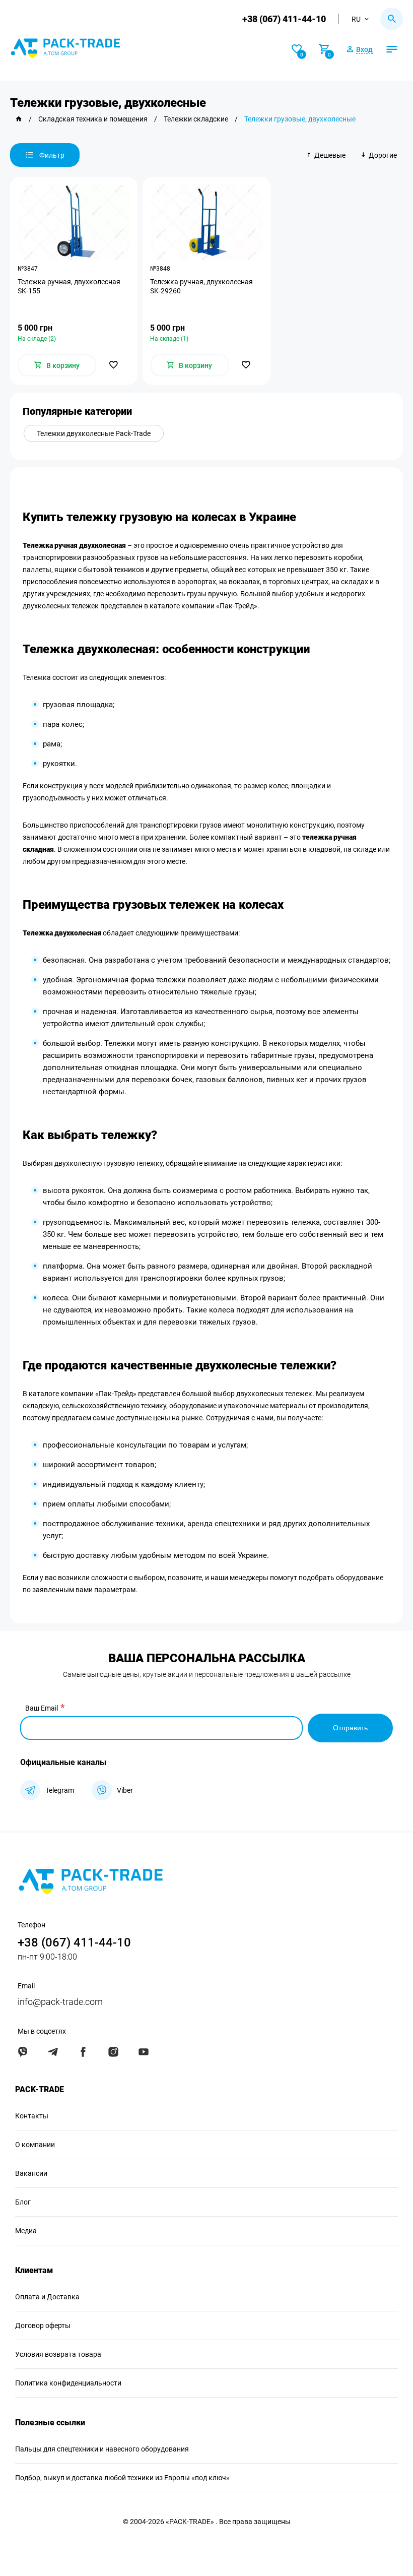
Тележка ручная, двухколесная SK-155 (69, 286)
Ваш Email (42, 1708)
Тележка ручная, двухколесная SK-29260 (201, 286)
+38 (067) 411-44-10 (284, 19)
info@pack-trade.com (60, 2002)
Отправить (350, 1728)
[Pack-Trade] (19, 119)
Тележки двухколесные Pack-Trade (94, 433)
